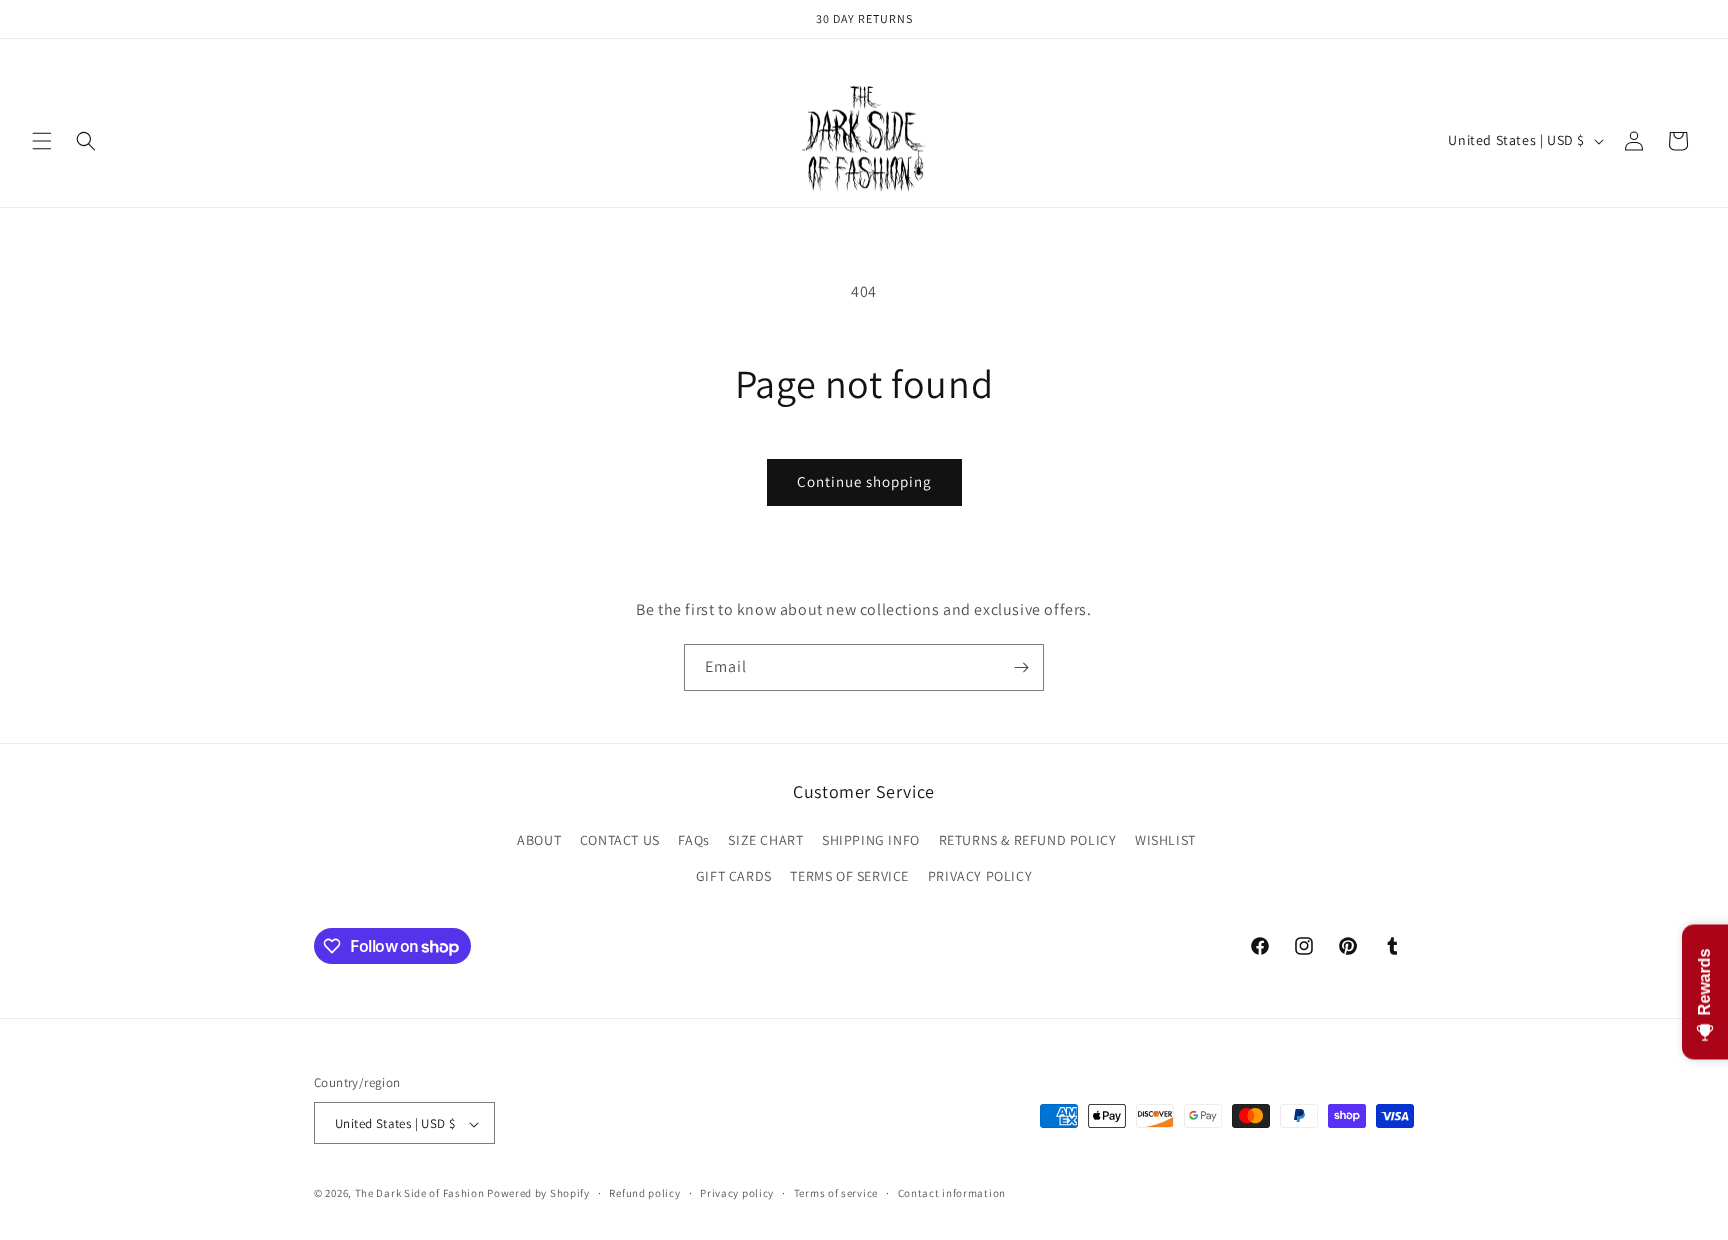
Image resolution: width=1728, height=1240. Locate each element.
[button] (42, 141)
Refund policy (644, 1193)
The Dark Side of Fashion (420, 1194)
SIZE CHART (765, 841)
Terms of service (836, 1193)
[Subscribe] (1021, 667)
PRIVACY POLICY (980, 876)
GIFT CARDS (734, 876)
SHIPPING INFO (871, 841)
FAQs (693, 841)
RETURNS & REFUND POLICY (1028, 841)
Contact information (952, 1193)
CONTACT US (620, 841)
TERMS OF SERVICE (849, 876)
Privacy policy (737, 1193)
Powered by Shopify (538, 1194)
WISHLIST (1165, 841)
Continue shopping (864, 481)
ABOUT (539, 841)
